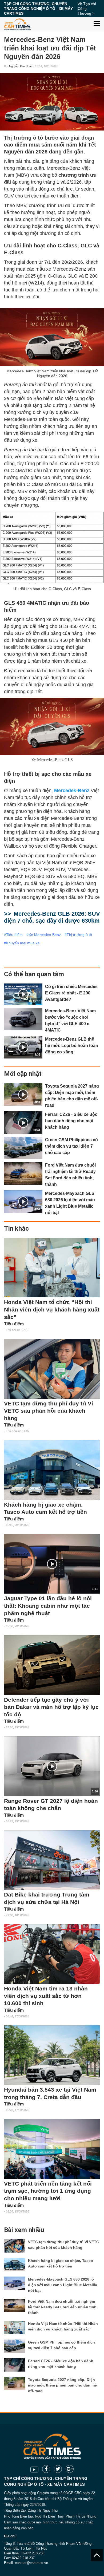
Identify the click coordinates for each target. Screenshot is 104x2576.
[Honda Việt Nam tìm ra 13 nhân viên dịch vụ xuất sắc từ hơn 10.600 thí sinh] (52, 1954)
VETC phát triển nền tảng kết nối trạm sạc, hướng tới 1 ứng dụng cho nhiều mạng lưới (48, 2191)
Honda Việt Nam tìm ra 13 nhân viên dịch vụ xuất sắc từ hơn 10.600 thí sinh (46, 1996)
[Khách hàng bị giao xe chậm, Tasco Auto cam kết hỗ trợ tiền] (52, 1470)
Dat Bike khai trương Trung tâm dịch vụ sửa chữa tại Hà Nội (47, 1898)
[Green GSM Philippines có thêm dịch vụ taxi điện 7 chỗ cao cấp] (23, 1148)
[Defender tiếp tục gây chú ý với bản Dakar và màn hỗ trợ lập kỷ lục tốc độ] (52, 1665)
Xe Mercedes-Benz (45, 935)
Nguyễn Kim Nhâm (21, 66)
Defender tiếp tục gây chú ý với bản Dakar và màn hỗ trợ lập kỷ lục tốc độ (51, 1707)
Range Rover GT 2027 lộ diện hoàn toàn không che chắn (51, 1805)
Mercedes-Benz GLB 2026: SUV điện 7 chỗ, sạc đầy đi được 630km (52, 917)
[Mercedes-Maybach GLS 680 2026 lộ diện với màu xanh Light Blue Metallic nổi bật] (15, 2283)
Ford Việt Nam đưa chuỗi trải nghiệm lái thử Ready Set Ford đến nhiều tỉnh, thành (63, 2307)
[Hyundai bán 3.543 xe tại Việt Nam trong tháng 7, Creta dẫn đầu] (52, 2055)
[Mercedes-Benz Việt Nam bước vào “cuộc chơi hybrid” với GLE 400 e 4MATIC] (23, 1019)
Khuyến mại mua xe (23, 943)
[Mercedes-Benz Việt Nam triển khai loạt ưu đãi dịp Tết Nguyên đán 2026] (52, 102)
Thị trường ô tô (79, 935)
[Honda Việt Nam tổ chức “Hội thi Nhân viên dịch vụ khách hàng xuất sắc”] (52, 1268)
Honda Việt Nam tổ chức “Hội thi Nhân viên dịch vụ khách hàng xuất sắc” (52, 1309)
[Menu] (97, 20)
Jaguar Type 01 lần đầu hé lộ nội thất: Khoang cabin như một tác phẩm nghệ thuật (48, 1606)
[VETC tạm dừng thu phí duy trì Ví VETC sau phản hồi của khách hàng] (52, 1369)
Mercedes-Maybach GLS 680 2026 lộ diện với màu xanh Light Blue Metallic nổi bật (63, 2285)
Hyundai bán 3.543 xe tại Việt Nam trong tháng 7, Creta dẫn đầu (50, 2093)
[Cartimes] (17, 24)
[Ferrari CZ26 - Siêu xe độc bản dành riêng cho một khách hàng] (15, 2365)
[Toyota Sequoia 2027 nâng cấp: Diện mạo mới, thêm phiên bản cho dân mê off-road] (15, 2384)
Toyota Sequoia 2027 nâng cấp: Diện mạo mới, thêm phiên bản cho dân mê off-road (62, 2385)
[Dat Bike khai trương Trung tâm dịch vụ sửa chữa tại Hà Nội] (52, 1860)
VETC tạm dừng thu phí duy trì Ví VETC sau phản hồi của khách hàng (49, 1411)
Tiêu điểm (14, 935)
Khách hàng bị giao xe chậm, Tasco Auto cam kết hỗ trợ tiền (45, 1508)
